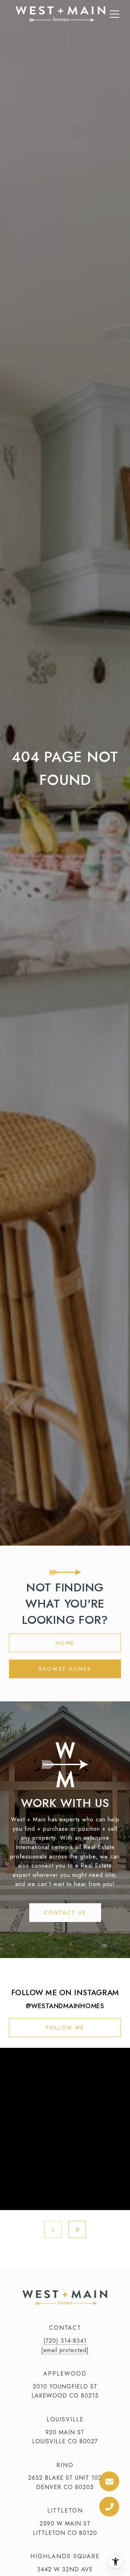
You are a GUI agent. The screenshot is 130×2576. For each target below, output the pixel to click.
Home (65, 1643)
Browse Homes (65, 1669)
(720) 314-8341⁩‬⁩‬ (65, 2341)
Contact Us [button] (65, 1913)
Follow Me (65, 2028)
